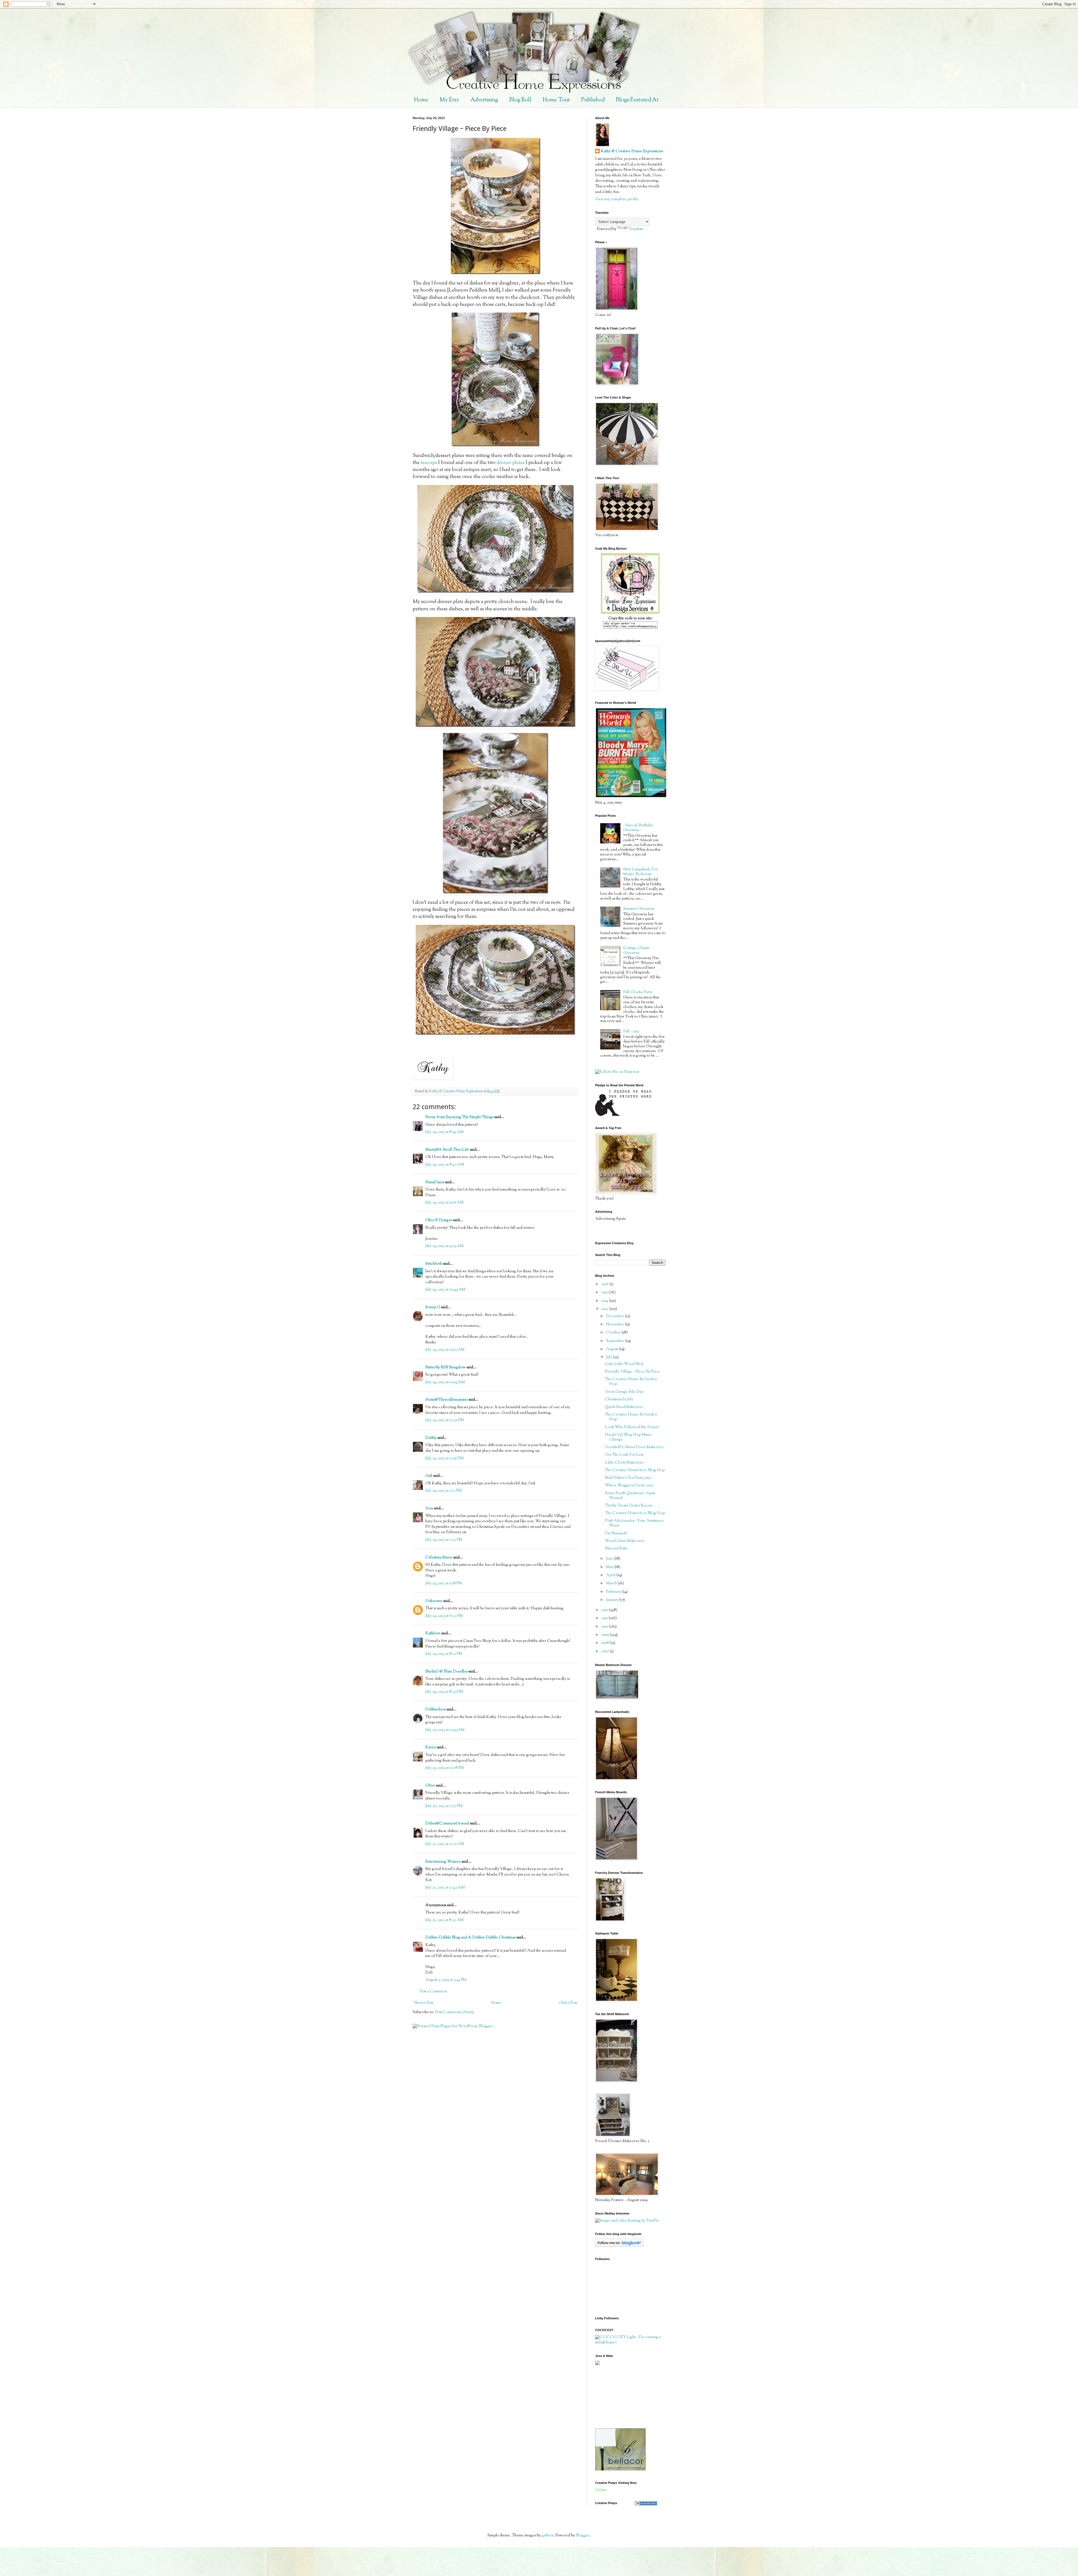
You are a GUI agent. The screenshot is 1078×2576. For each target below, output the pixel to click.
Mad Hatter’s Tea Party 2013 (628, 1478)
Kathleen (433, 1633)
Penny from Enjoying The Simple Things (459, 1117)
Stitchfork (434, 1264)
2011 (605, 1618)
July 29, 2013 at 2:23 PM (444, 1540)
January (613, 1600)
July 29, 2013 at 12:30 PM (445, 1420)
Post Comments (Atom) (455, 2012)
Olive (430, 1786)
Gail (429, 1476)
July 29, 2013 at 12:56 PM (445, 1458)
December (615, 1316)
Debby (431, 1438)
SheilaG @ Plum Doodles (446, 1672)
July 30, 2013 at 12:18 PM (445, 1768)
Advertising (484, 100)
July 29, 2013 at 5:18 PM (444, 1583)
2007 (606, 1651)
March (612, 1583)
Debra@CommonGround (447, 1824)
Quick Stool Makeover (624, 1407)
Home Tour (556, 100)
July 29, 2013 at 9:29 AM (445, 1246)
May (610, 1567)
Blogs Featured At (637, 100)
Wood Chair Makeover (625, 1541)
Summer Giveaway (639, 909)
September (616, 1341)
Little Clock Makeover (624, 1463)
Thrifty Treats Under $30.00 (629, 1506)
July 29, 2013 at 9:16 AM (445, 1203)
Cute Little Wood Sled (624, 1364)
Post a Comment (433, 1992)
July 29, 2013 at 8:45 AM (445, 1132)
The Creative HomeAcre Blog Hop (635, 1470)
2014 (605, 1301)
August (613, 1349)
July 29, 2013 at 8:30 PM (444, 1692)
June (610, 1559)
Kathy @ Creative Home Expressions (632, 152)
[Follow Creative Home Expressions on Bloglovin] (619, 2246)
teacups (429, 463)
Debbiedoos (436, 1710)
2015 (605, 1292)
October (614, 1333)
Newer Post (424, 2003)
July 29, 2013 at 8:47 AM (445, 1165)
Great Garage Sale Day (624, 1392)
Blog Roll (520, 100)
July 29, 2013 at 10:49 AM (445, 1290)
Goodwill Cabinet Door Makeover (634, 1447)
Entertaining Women (443, 1862)
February (614, 1592)
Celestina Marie (439, 1558)
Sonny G (433, 1307)
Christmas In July (619, 1399)
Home (421, 100)
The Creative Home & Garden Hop (631, 1382)
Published (593, 100)
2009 (606, 1635)
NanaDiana (435, 1182)
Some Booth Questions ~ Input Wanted (630, 1496)
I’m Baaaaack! (616, 1533)
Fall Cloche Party (638, 992)
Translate (636, 229)
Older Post (568, 2003)
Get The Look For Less (624, 1455)
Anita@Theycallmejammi (446, 1400)
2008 (606, 1643)
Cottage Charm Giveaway (636, 951)
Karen (431, 1747)
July (610, 1357)
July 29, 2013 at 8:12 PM (444, 1654)
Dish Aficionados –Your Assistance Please (634, 1523)
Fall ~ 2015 (631, 1032)
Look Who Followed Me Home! (632, 1427)
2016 (605, 1284)
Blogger (583, 2536)
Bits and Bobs (616, 1549)
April (611, 1575)
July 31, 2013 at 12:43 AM (445, 1888)
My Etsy (449, 100)
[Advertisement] (620, 2397)
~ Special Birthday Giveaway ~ (638, 828)
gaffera (547, 2536)
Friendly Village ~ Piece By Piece (633, 1372)
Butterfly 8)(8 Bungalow (446, 1367)
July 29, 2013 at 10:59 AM (445, 1382)
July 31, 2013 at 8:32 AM (445, 1920)
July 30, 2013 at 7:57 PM (444, 1806)
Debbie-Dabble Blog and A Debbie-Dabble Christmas (471, 1938)
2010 (605, 1627)
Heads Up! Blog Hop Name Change (628, 1437)
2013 (605, 1309)
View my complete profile (617, 199)
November (615, 1325)
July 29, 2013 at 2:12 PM (444, 1491)
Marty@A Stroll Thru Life (447, 1150)
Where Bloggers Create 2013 (629, 1485)
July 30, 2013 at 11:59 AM (445, 1730)
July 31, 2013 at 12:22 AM (445, 1844)
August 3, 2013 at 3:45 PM (446, 1980)
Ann (429, 1508)
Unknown (434, 1601)
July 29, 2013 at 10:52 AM (445, 1350)
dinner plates (511, 463)
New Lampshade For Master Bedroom (640, 872)
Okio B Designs (439, 1220)
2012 (605, 1610)
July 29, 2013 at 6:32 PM (444, 1616)
